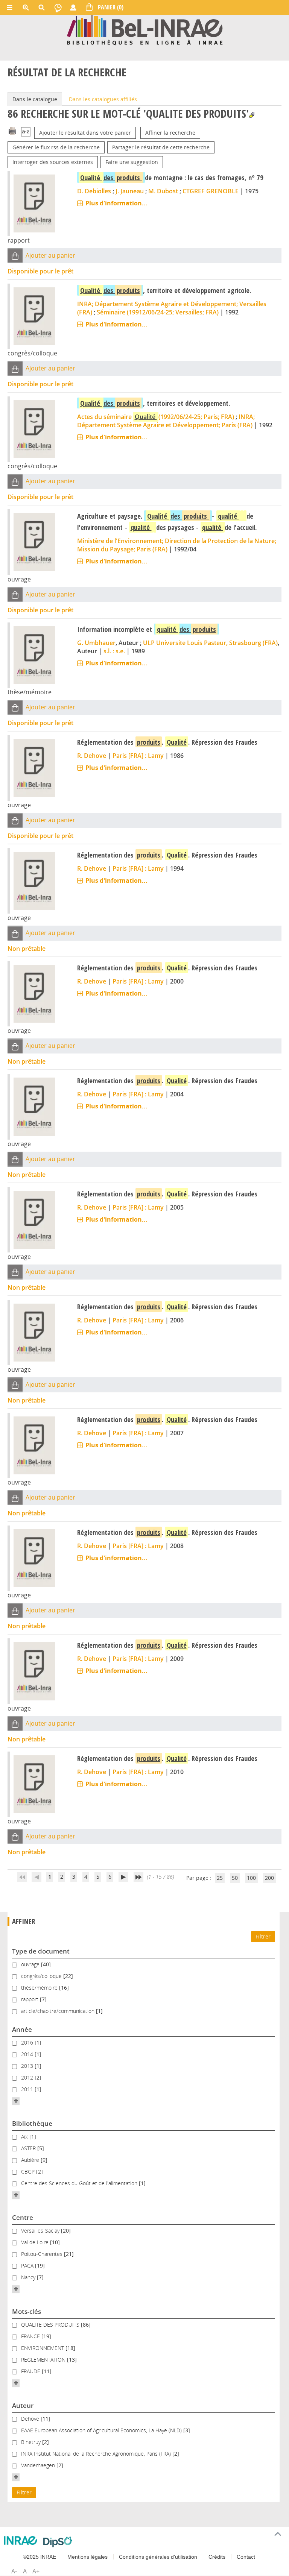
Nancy (29, 2277)
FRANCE (31, 2336)
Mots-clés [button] (27, 2311)
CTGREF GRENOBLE (211, 191)
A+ (36, 2571)
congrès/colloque (42, 1976)
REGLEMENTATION (44, 2360)
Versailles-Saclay (41, 2231)
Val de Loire (36, 2242)
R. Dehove (92, 756)
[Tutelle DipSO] (58, 2542)
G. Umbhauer (96, 643)
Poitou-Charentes (43, 2254)
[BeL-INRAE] (145, 30)
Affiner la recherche (170, 133)
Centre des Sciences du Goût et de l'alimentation (80, 2183)
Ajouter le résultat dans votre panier (85, 133)
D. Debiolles (94, 191)
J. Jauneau (130, 191)
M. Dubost (163, 191)
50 (235, 1878)
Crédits (217, 2557)
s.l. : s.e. (114, 651)
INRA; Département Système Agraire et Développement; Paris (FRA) (166, 421)
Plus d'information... (116, 203)
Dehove (31, 2419)
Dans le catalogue (35, 99)
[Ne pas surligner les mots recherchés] (252, 115)
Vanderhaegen (39, 2465)
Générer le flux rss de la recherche (56, 147)
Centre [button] (23, 2217)
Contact (246, 2557)
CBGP (29, 2171)
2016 (28, 2042)
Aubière (31, 2160)
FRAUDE (31, 2371)
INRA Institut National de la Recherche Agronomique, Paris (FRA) (97, 2454)
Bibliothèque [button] (32, 2123)
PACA (28, 2266)
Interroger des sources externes (53, 162)
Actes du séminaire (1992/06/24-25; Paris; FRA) (156, 417)
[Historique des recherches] (58, 8)
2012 (28, 2077)
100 (251, 1878)
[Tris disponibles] (26, 133)
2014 (28, 2054)
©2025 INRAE (40, 2557)
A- (14, 2571)
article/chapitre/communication (59, 2011)
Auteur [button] (23, 2405)
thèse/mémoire (40, 1988)
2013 (28, 2066)
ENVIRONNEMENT (43, 2348)
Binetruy (32, 2442)
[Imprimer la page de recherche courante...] (12, 130)
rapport (30, 1999)
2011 (28, 2089)
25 (220, 1878)
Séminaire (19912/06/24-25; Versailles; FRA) (158, 312)
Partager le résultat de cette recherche (161, 147)
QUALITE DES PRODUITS (51, 2325)
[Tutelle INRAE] (21, 2540)
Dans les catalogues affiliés (103, 99)
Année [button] (22, 2029)
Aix (25, 2137)
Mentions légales (87, 2557)
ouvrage (31, 1964)
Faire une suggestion (132, 162)
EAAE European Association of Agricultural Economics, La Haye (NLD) (102, 2430)
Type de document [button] (41, 1951)
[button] (15, 256)
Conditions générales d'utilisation (158, 2557)
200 (269, 1878)
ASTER (29, 2148)
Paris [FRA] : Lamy (138, 756)
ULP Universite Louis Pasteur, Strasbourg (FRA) (210, 643)
